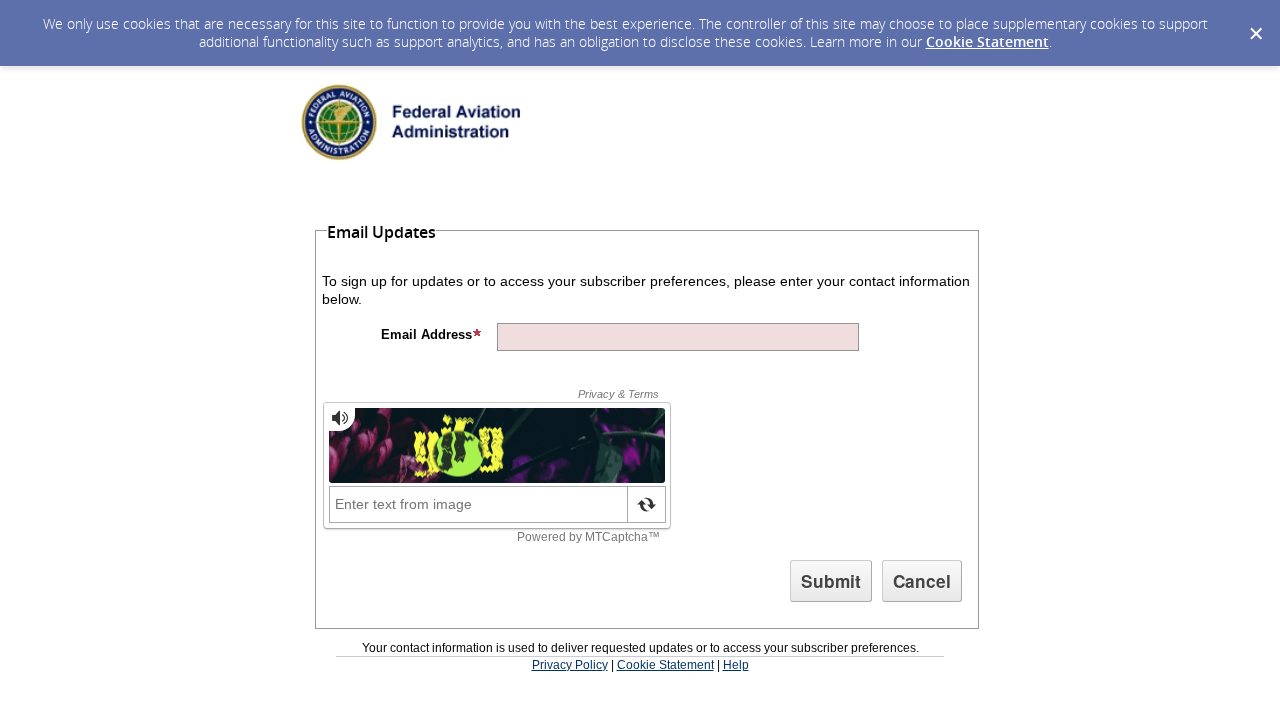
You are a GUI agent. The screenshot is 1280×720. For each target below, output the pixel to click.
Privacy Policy (570, 665)
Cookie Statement (987, 41)
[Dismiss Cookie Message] (1255, 19)
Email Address (426, 334)
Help (736, 665)
